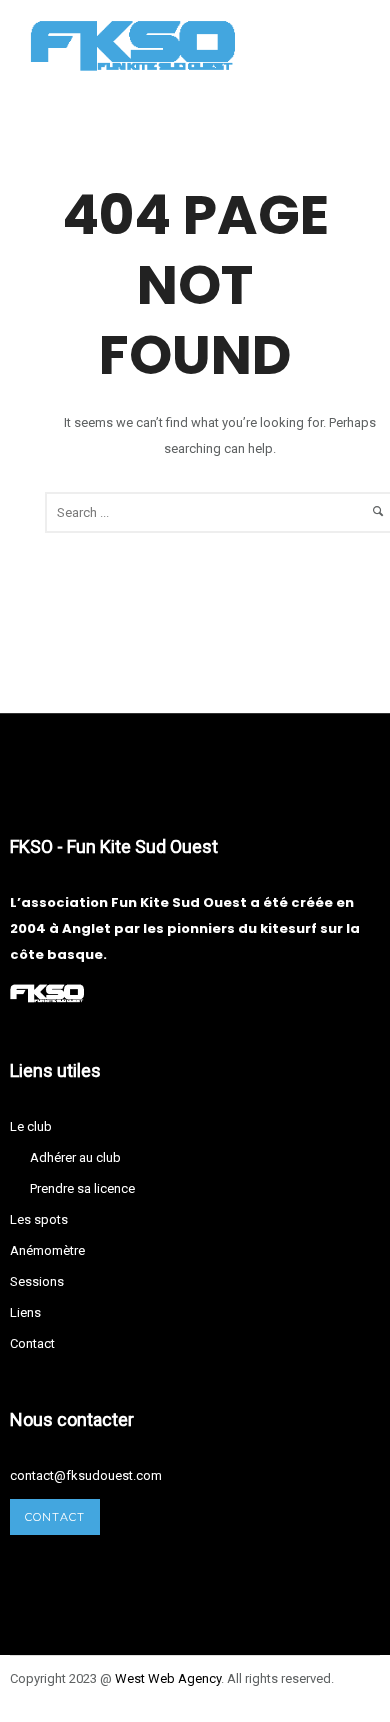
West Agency (168, 1678)
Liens (25, 1312)
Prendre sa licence (82, 1188)
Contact (32, 1343)
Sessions (37, 1281)
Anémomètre (47, 1250)
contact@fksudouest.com (86, 1475)
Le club (31, 1126)
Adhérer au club (75, 1157)
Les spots (39, 1219)
